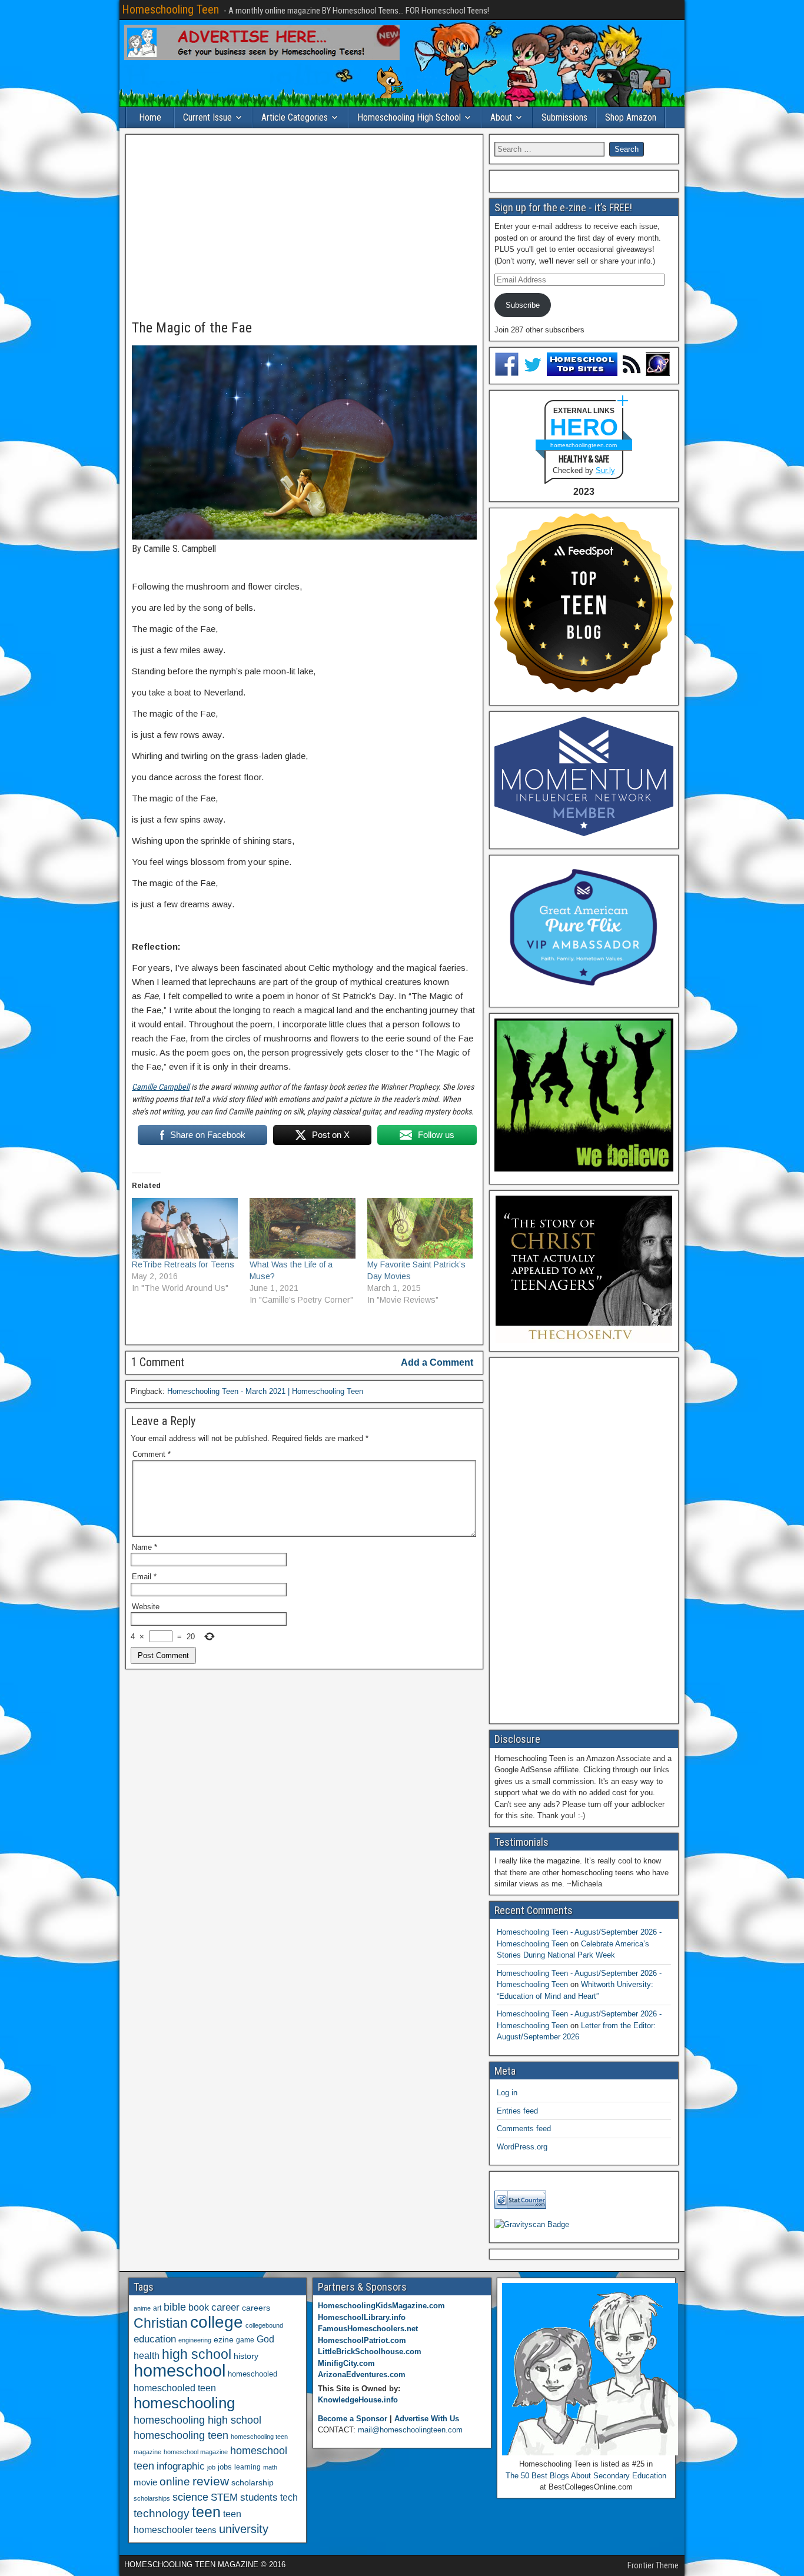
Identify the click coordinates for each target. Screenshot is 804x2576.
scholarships (152, 2498)
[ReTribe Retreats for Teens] (185, 1228)
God (265, 2339)
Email (144, 1577)
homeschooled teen (175, 2388)
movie (145, 2482)
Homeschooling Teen (170, 9)
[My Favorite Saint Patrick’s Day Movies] (420, 1228)
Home (150, 117)
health (147, 2355)
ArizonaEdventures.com (362, 2374)
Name (144, 1547)
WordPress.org (522, 2147)
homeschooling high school (197, 2420)
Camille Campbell (161, 1087)
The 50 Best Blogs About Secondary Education (586, 2476)
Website (146, 1607)
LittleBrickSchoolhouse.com (370, 2352)
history (246, 2356)
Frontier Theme (653, 2565)
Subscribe (523, 305)
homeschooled (253, 2374)
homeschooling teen (181, 2435)
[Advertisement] (304, 228)
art (157, 2308)
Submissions (564, 117)
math (270, 2467)
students (259, 2497)
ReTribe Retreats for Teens (183, 1264)
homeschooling (184, 2403)
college (217, 2322)
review (211, 2481)
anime (142, 2308)
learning (247, 2467)
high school (197, 2354)
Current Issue (207, 117)
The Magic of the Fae (192, 328)
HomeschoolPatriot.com (362, 2340)
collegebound (264, 2325)
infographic (181, 2466)
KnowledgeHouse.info (358, 2400)
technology (162, 2513)
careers (256, 2308)
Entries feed (517, 2111)
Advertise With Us (427, 2419)
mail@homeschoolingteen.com (410, 2430)
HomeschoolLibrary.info (362, 2317)
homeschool (180, 2370)
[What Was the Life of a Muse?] (303, 1228)
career (225, 2307)
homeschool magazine (196, 2452)
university (244, 2529)
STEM (224, 2497)
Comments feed (524, 2129)
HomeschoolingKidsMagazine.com (381, 2306)
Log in (507, 2093)
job (211, 2467)
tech (289, 2497)
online (175, 2482)
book (199, 2307)
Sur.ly (605, 470)
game (245, 2340)
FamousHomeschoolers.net (368, 2329)
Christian (161, 2323)
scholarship (253, 2483)
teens (206, 2530)
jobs (225, 2467)
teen (206, 2512)
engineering (195, 2340)
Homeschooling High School (409, 117)
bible (175, 2307)
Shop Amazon (631, 117)
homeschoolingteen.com (584, 445)
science (190, 2497)
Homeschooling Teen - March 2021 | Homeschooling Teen (265, 1391)
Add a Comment (437, 1362)
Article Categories (295, 117)
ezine (224, 2340)
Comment (152, 1454)
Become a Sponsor (353, 2419)
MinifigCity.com (346, 2363)
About (501, 117)
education (155, 2339)
